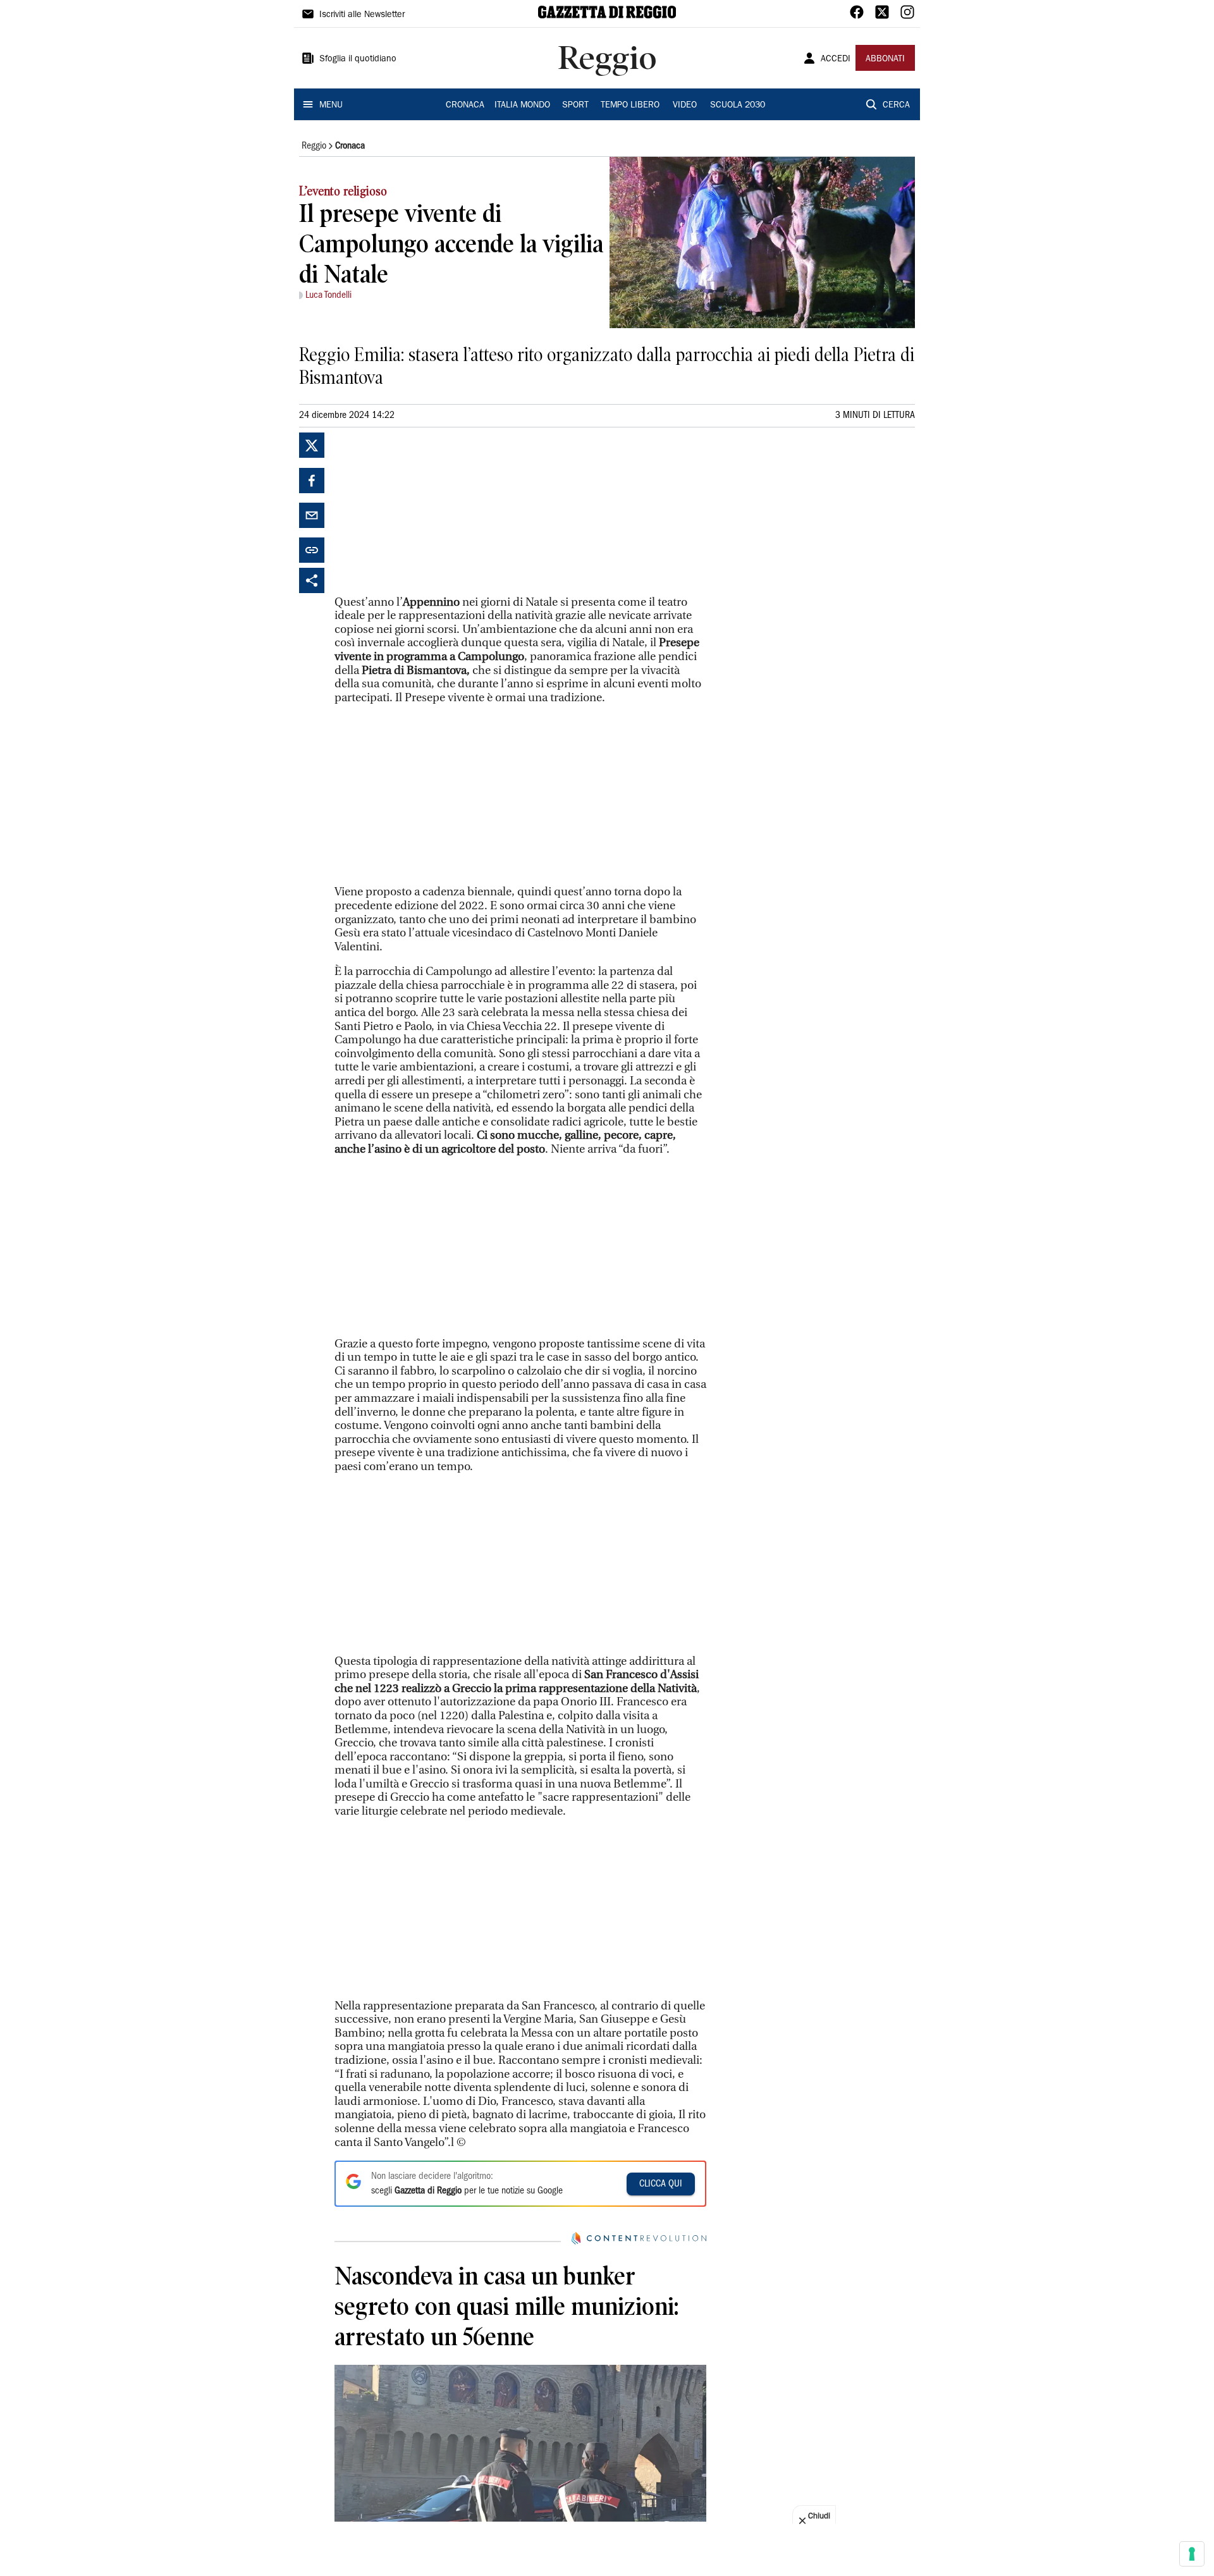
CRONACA (465, 106)
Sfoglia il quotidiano (358, 59)
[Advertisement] (429, 512)
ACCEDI (836, 59)
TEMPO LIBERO (630, 106)
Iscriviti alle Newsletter (362, 15)
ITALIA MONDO (522, 106)
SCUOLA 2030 (738, 106)
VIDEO (685, 106)
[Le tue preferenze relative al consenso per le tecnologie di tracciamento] (1192, 2554)
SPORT (575, 106)
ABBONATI (885, 59)
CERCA (896, 106)
